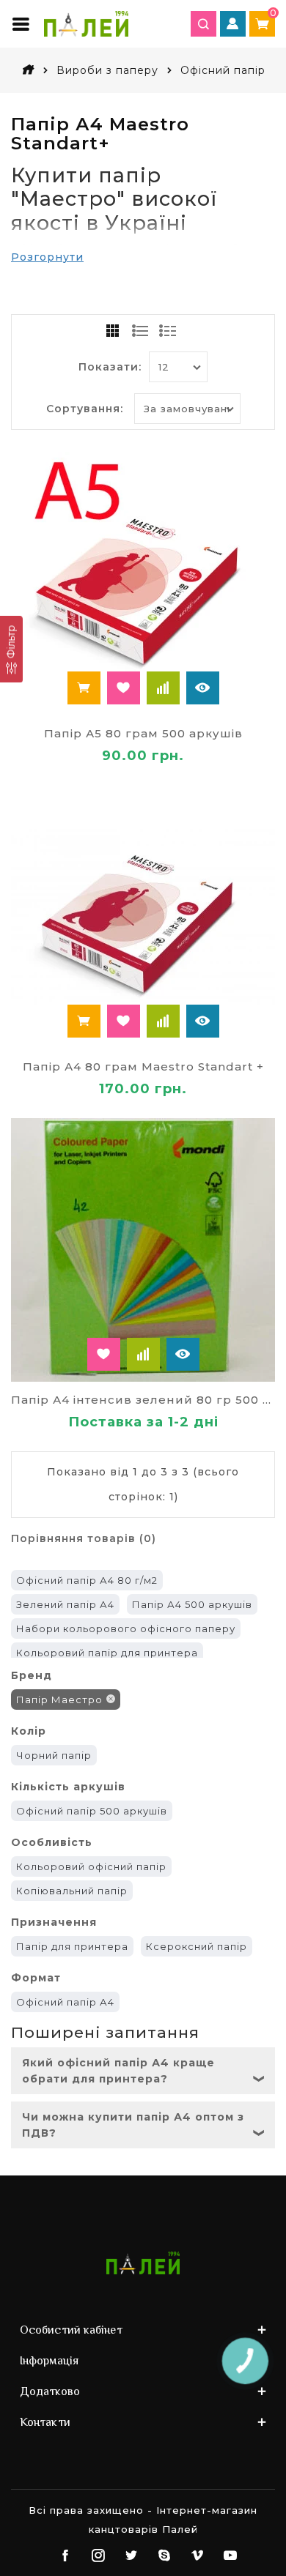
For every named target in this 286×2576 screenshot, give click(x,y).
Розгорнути (47, 257)
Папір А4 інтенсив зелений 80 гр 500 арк (143, 1400)
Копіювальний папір (72, 1891)
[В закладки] (124, 688)
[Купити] (84, 688)
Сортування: (85, 409)
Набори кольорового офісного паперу (126, 1628)
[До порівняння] (163, 688)
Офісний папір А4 (65, 2002)
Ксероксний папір (197, 1946)
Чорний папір (54, 1755)
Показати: (110, 367)
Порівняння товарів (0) (84, 1538)
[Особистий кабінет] (233, 24)
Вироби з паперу (107, 70)
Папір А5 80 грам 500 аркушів (143, 733)
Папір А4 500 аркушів (192, 1604)
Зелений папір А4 (65, 1604)
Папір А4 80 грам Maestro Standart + (143, 1066)
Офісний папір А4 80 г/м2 (87, 1580)
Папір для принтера (72, 1946)
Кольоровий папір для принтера (107, 1653)
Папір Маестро (59, 1700)
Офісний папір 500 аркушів (92, 1811)
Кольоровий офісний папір (91, 1866)
